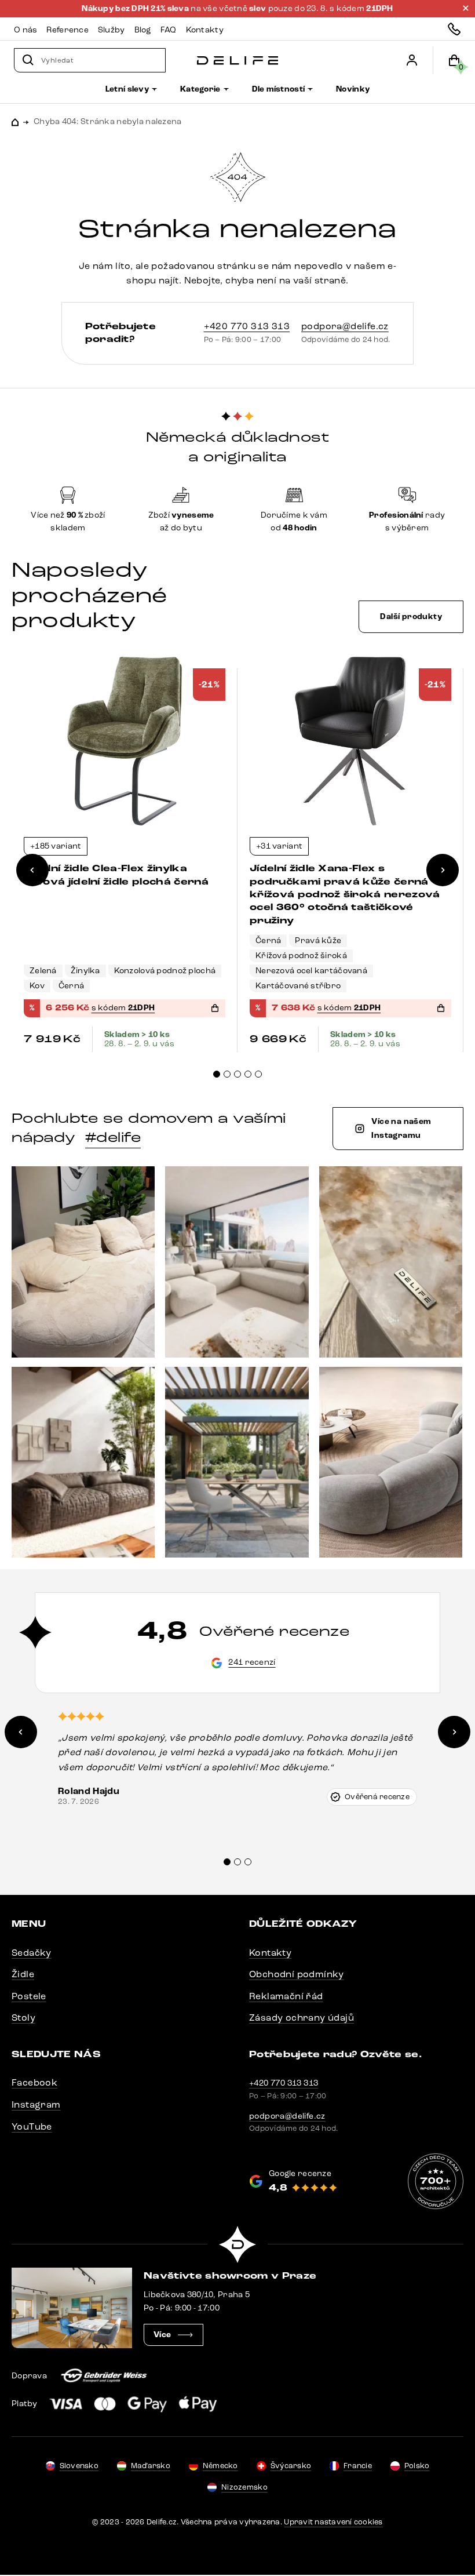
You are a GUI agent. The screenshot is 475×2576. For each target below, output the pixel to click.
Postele (29, 1996)
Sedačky (32, 1953)
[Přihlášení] (412, 60)
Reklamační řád (286, 1996)
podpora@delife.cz (345, 326)
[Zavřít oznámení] (466, 8)
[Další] (443, 870)
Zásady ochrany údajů (302, 2017)
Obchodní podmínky (297, 1974)
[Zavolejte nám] (454, 29)
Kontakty (270, 1953)
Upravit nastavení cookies (333, 2522)
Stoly (23, 2017)
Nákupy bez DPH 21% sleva (136, 9)
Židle (23, 1974)
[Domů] (237, 61)
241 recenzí (252, 1662)
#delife (113, 1137)
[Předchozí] (32, 870)
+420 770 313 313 (247, 326)
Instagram (36, 2104)
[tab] (217, 1074)
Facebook (34, 2082)
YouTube (32, 2126)
